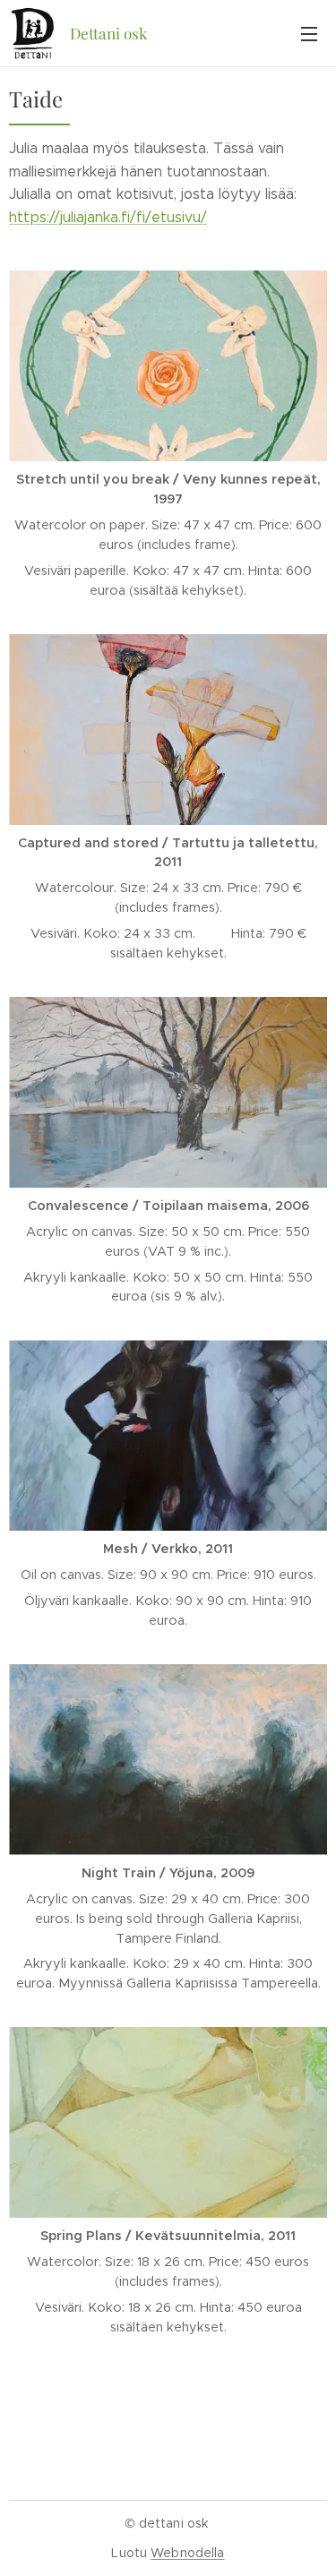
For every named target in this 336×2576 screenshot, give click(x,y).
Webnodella (187, 2553)
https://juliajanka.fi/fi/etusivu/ (108, 217)
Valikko (309, 33)
